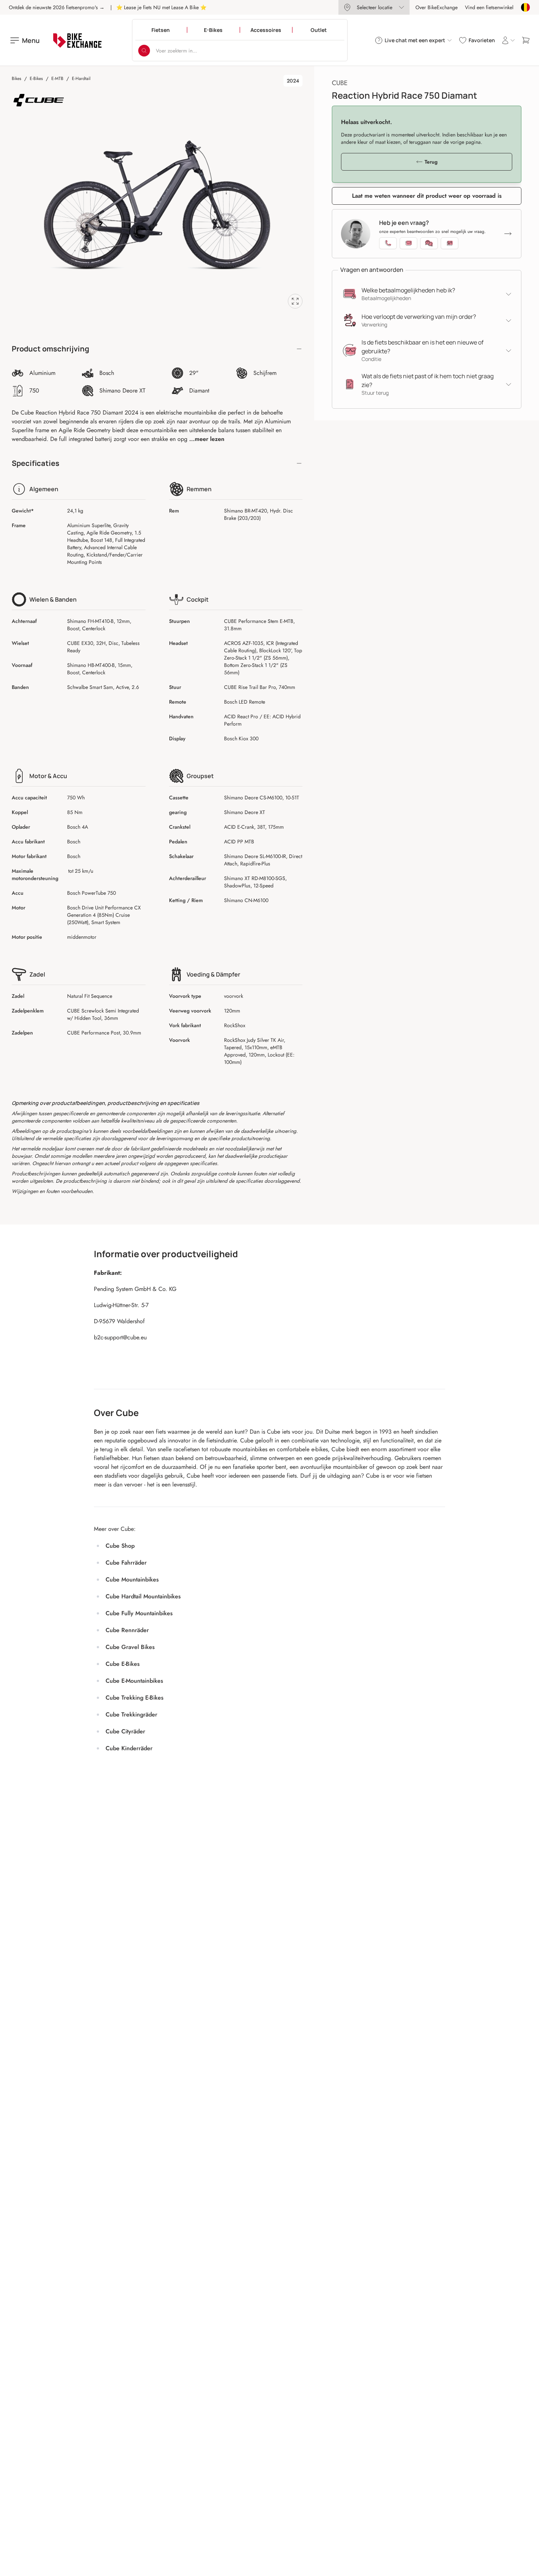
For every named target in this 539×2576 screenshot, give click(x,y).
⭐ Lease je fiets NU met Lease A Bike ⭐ (161, 7)
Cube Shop (120, 1546)
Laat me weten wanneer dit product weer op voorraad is (427, 196)
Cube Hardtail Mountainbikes (143, 1596)
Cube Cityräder (125, 1731)
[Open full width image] (295, 301)
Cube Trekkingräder (131, 1714)
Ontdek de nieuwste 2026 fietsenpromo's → (57, 7)
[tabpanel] (157, 205)
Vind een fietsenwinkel (489, 7)
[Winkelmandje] (526, 40)
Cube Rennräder (127, 1630)
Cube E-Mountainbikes (134, 1681)
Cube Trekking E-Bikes (135, 1698)
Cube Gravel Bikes (130, 1647)
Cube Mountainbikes (132, 1579)
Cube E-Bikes (123, 1664)
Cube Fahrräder (126, 1563)
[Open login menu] (508, 40)
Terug (431, 162)
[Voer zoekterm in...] (144, 51)
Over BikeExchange (437, 7)
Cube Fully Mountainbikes (139, 1613)
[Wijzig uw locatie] (525, 7)
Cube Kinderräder (129, 1748)
